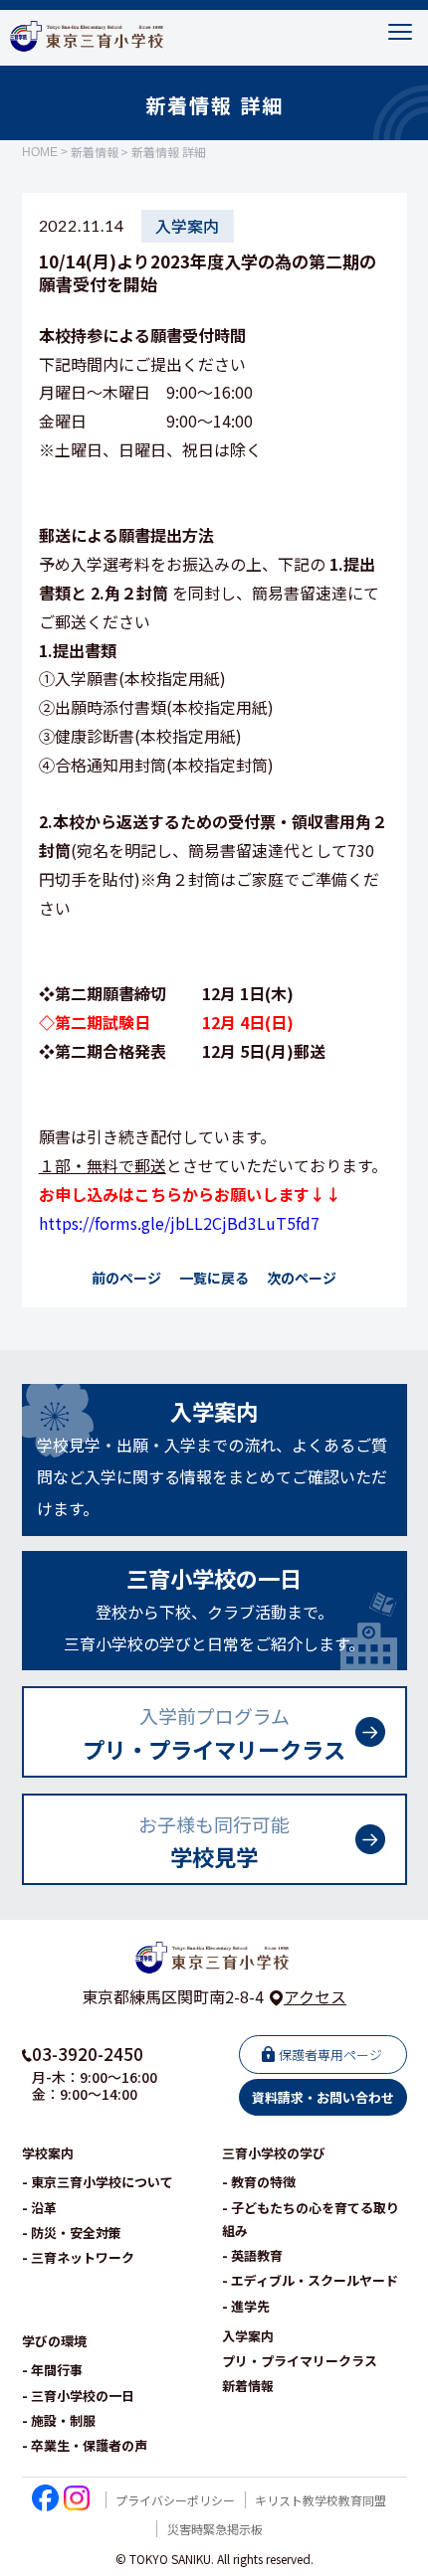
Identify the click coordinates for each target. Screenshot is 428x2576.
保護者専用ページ (330, 2055)
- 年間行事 (52, 2370)
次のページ (302, 1278)
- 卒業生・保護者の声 (85, 2445)
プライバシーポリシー (175, 2500)
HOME (40, 152)
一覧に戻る (214, 1278)
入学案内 (248, 2336)
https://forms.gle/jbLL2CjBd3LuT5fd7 (179, 1223)
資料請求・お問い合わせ (323, 2097)
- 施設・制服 (59, 2420)
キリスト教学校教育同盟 (321, 2500)
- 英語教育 (252, 2255)
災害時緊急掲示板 (215, 2529)
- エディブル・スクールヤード (310, 2280)
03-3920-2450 (88, 2054)
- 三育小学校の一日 (78, 2396)
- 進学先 (246, 2306)
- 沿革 (39, 2208)
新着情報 (95, 152)
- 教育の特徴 (259, 2182)
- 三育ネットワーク (78, 2257)
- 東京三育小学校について (98, 2182)
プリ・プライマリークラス (300, 2361)
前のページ (126, 1278)
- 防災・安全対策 (72, 2233)
